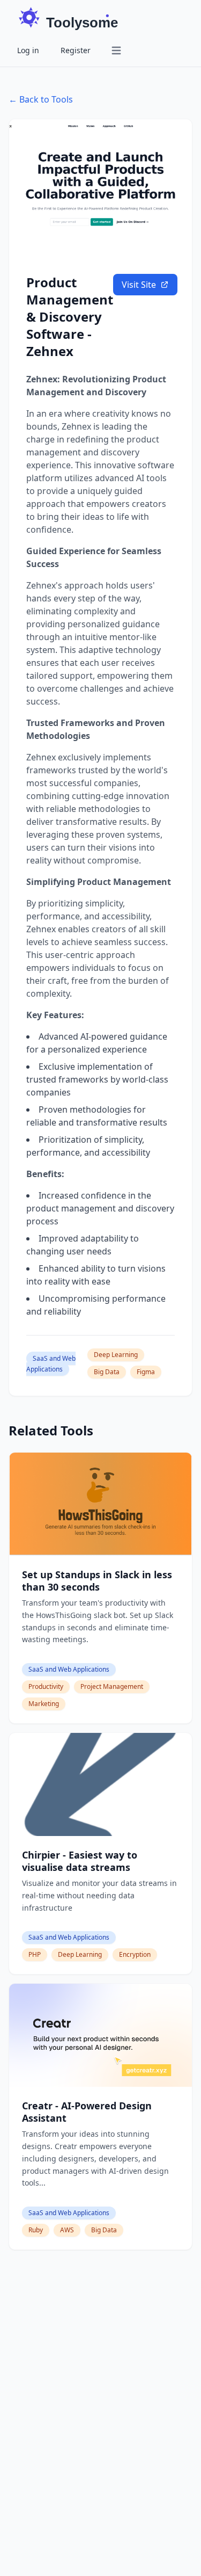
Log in (28, 50)
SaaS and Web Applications (51, 1364)
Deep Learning (116, 1355)
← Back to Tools (41, 99)
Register (76, 50)
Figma (146, 1372)
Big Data (107, 1372)
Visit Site (139, 285)
